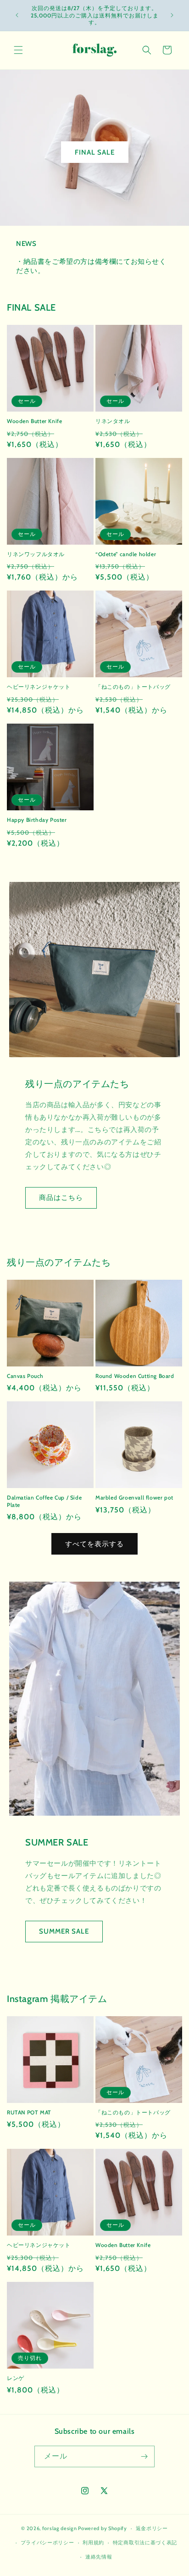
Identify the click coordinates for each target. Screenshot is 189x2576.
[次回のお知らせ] (172, 15)
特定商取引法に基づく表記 (145, 2543)
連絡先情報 (99, 2557)
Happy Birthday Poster (37, 820)
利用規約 (93, 2543)
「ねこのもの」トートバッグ (133, 687)
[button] (18, 50)
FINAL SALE (95, 152)
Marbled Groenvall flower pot (134, 1497)
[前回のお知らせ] (17, 15)
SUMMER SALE (64, 1931)
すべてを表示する (94, 1544)
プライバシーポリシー (47, 2543)
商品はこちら (61, 1198)
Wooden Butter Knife (34, 421)
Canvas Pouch (25, 1376)
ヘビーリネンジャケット (39, 687)
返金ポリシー (152, 2528)
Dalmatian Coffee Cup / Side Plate (44, 1501)
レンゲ (16, 2378)
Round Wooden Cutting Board (135, 1376)
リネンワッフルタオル (36, 554)
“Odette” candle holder (126, 554)
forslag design (60, 2528)
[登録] (144, 2456)
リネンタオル (113, 421)
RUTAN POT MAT (29, 2112)
